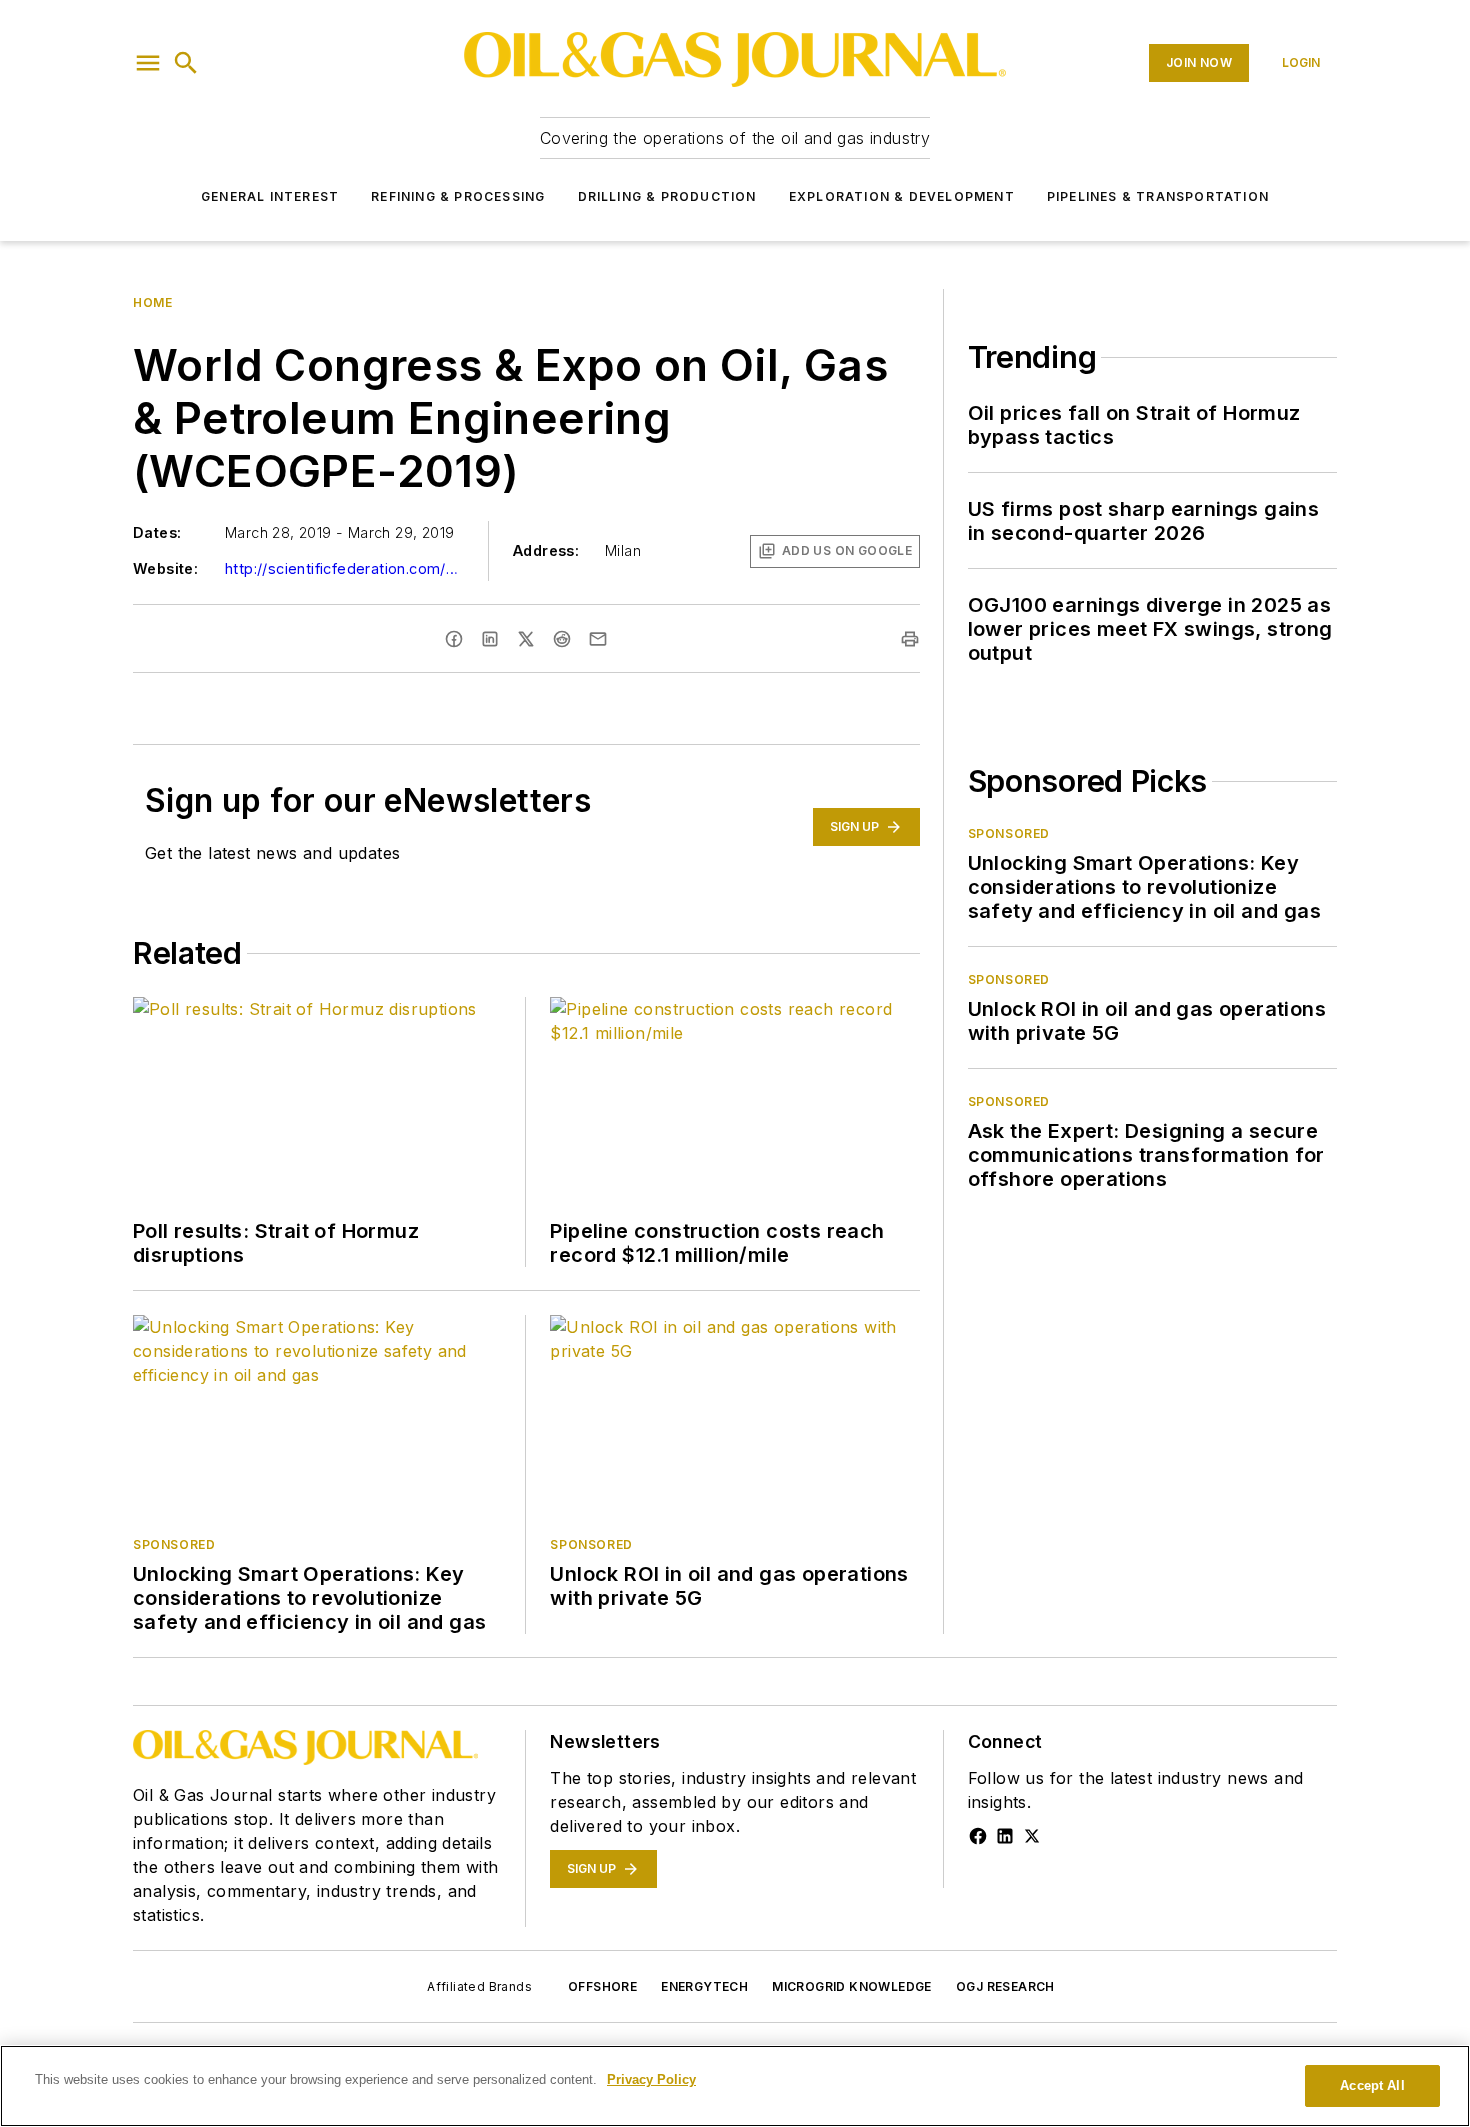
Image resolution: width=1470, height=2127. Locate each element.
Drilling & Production (667, 196)
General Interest (270, 196)
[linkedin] (490, 639)
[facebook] (454, 639)
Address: (546, 550)
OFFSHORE (602, 1986)
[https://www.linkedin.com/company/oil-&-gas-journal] (1005, 1836)
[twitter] (526, 639)
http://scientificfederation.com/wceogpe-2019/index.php (345, 568)
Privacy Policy (651, 2079)
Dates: (157, 532)
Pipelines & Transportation (1158, 196)
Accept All (1372, 2085)
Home (152, 302)
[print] (910, 639)
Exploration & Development (902, 196)
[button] (148, 63)
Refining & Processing (458, 196)
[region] (735, 2086)
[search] (186, 63)
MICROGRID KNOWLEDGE (852, 1986)
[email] (598, 639)
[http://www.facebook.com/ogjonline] (978, 1836)
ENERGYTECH (704, 1986)
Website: (165, 568)
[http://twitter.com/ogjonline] (1032, 1836)
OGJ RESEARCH (1005, 1986)
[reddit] (562, 639)
